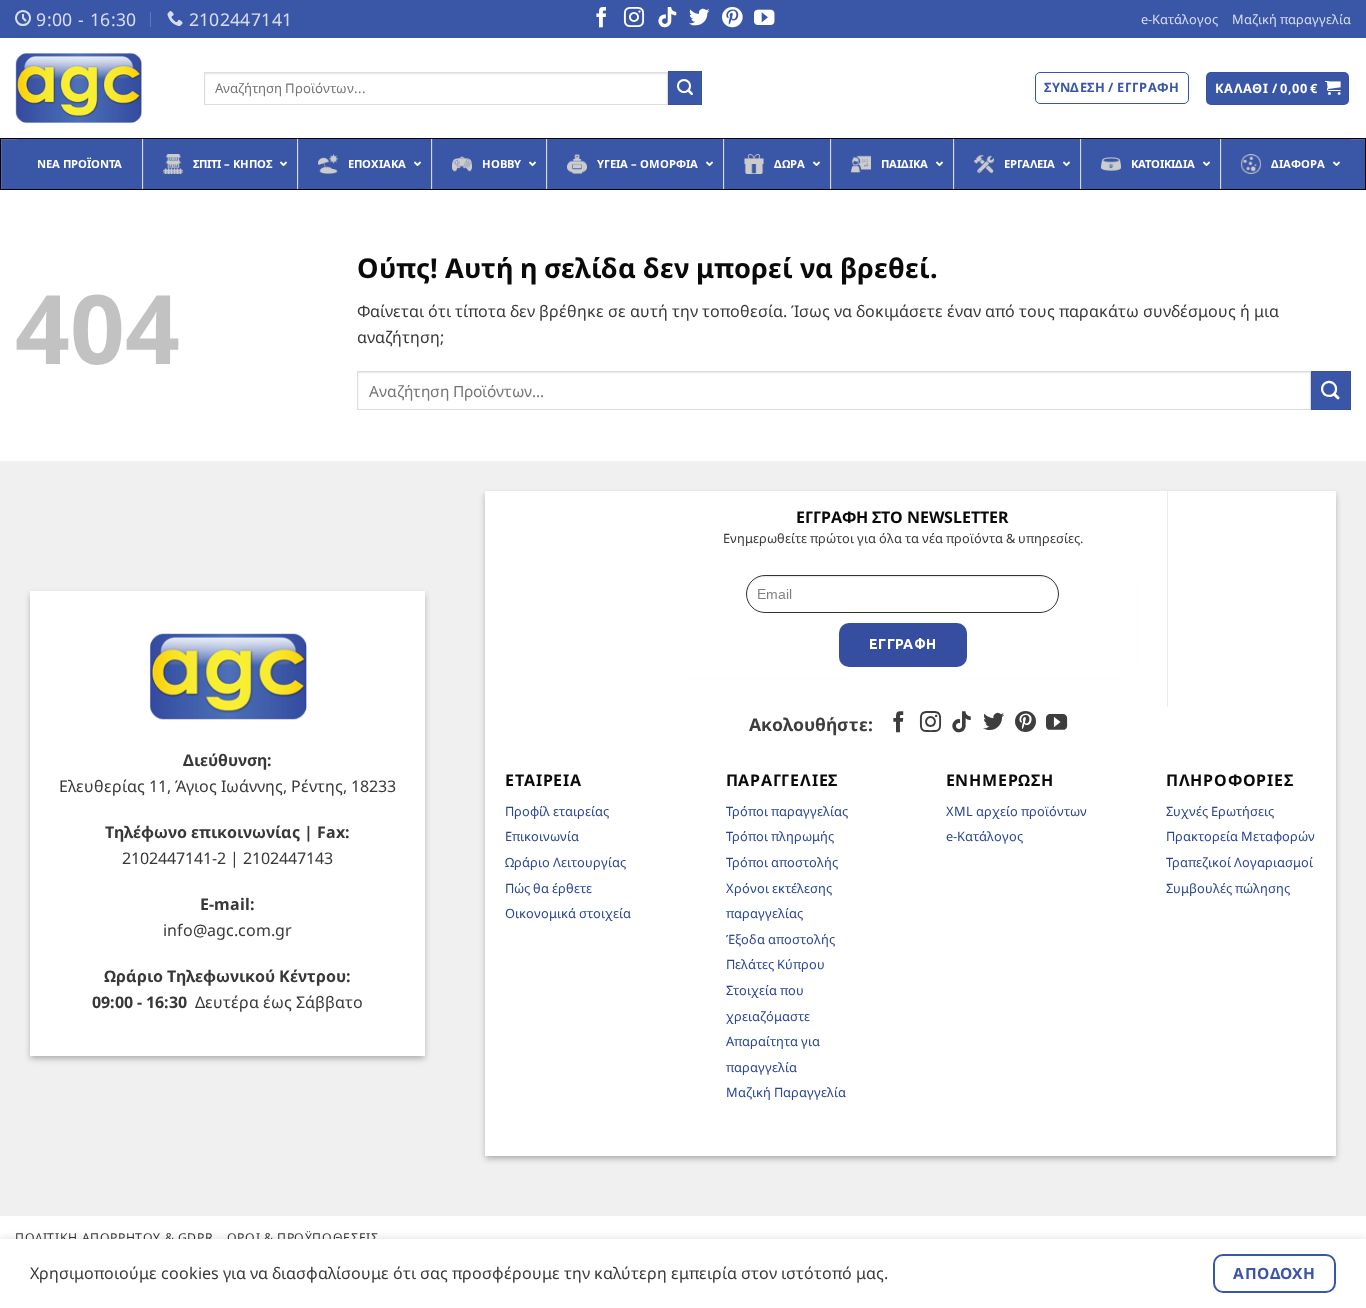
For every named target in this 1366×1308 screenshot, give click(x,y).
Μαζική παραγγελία (1291, 19)
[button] (1278, 88)
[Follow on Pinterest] (732, 19)
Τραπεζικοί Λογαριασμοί (1239, 862)
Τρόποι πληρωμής (780, 836)
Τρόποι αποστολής (782, 862)
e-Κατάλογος (1179, 19)
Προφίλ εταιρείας (557, 811)
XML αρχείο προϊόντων (1016, 811)
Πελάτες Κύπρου (775, 964)
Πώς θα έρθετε (548, 888)
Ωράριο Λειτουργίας (565, 862)
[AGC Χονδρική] (94, 88)
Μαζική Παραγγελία (786, 1092)
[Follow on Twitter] (699, 19)
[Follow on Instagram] (634, 19)
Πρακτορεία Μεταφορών (1240, 836)
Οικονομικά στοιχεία (568, 913)
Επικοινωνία (542, 836)
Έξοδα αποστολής (780, 939)
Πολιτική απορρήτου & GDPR (114, 1237)
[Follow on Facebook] (601, 19)
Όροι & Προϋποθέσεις (303, 1237)
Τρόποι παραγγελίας (787, 811)
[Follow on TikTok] (667, 19)
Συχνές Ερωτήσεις (1220, 811)
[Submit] (685, 88)
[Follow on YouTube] (764, 19)
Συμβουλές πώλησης (1228, 888)
